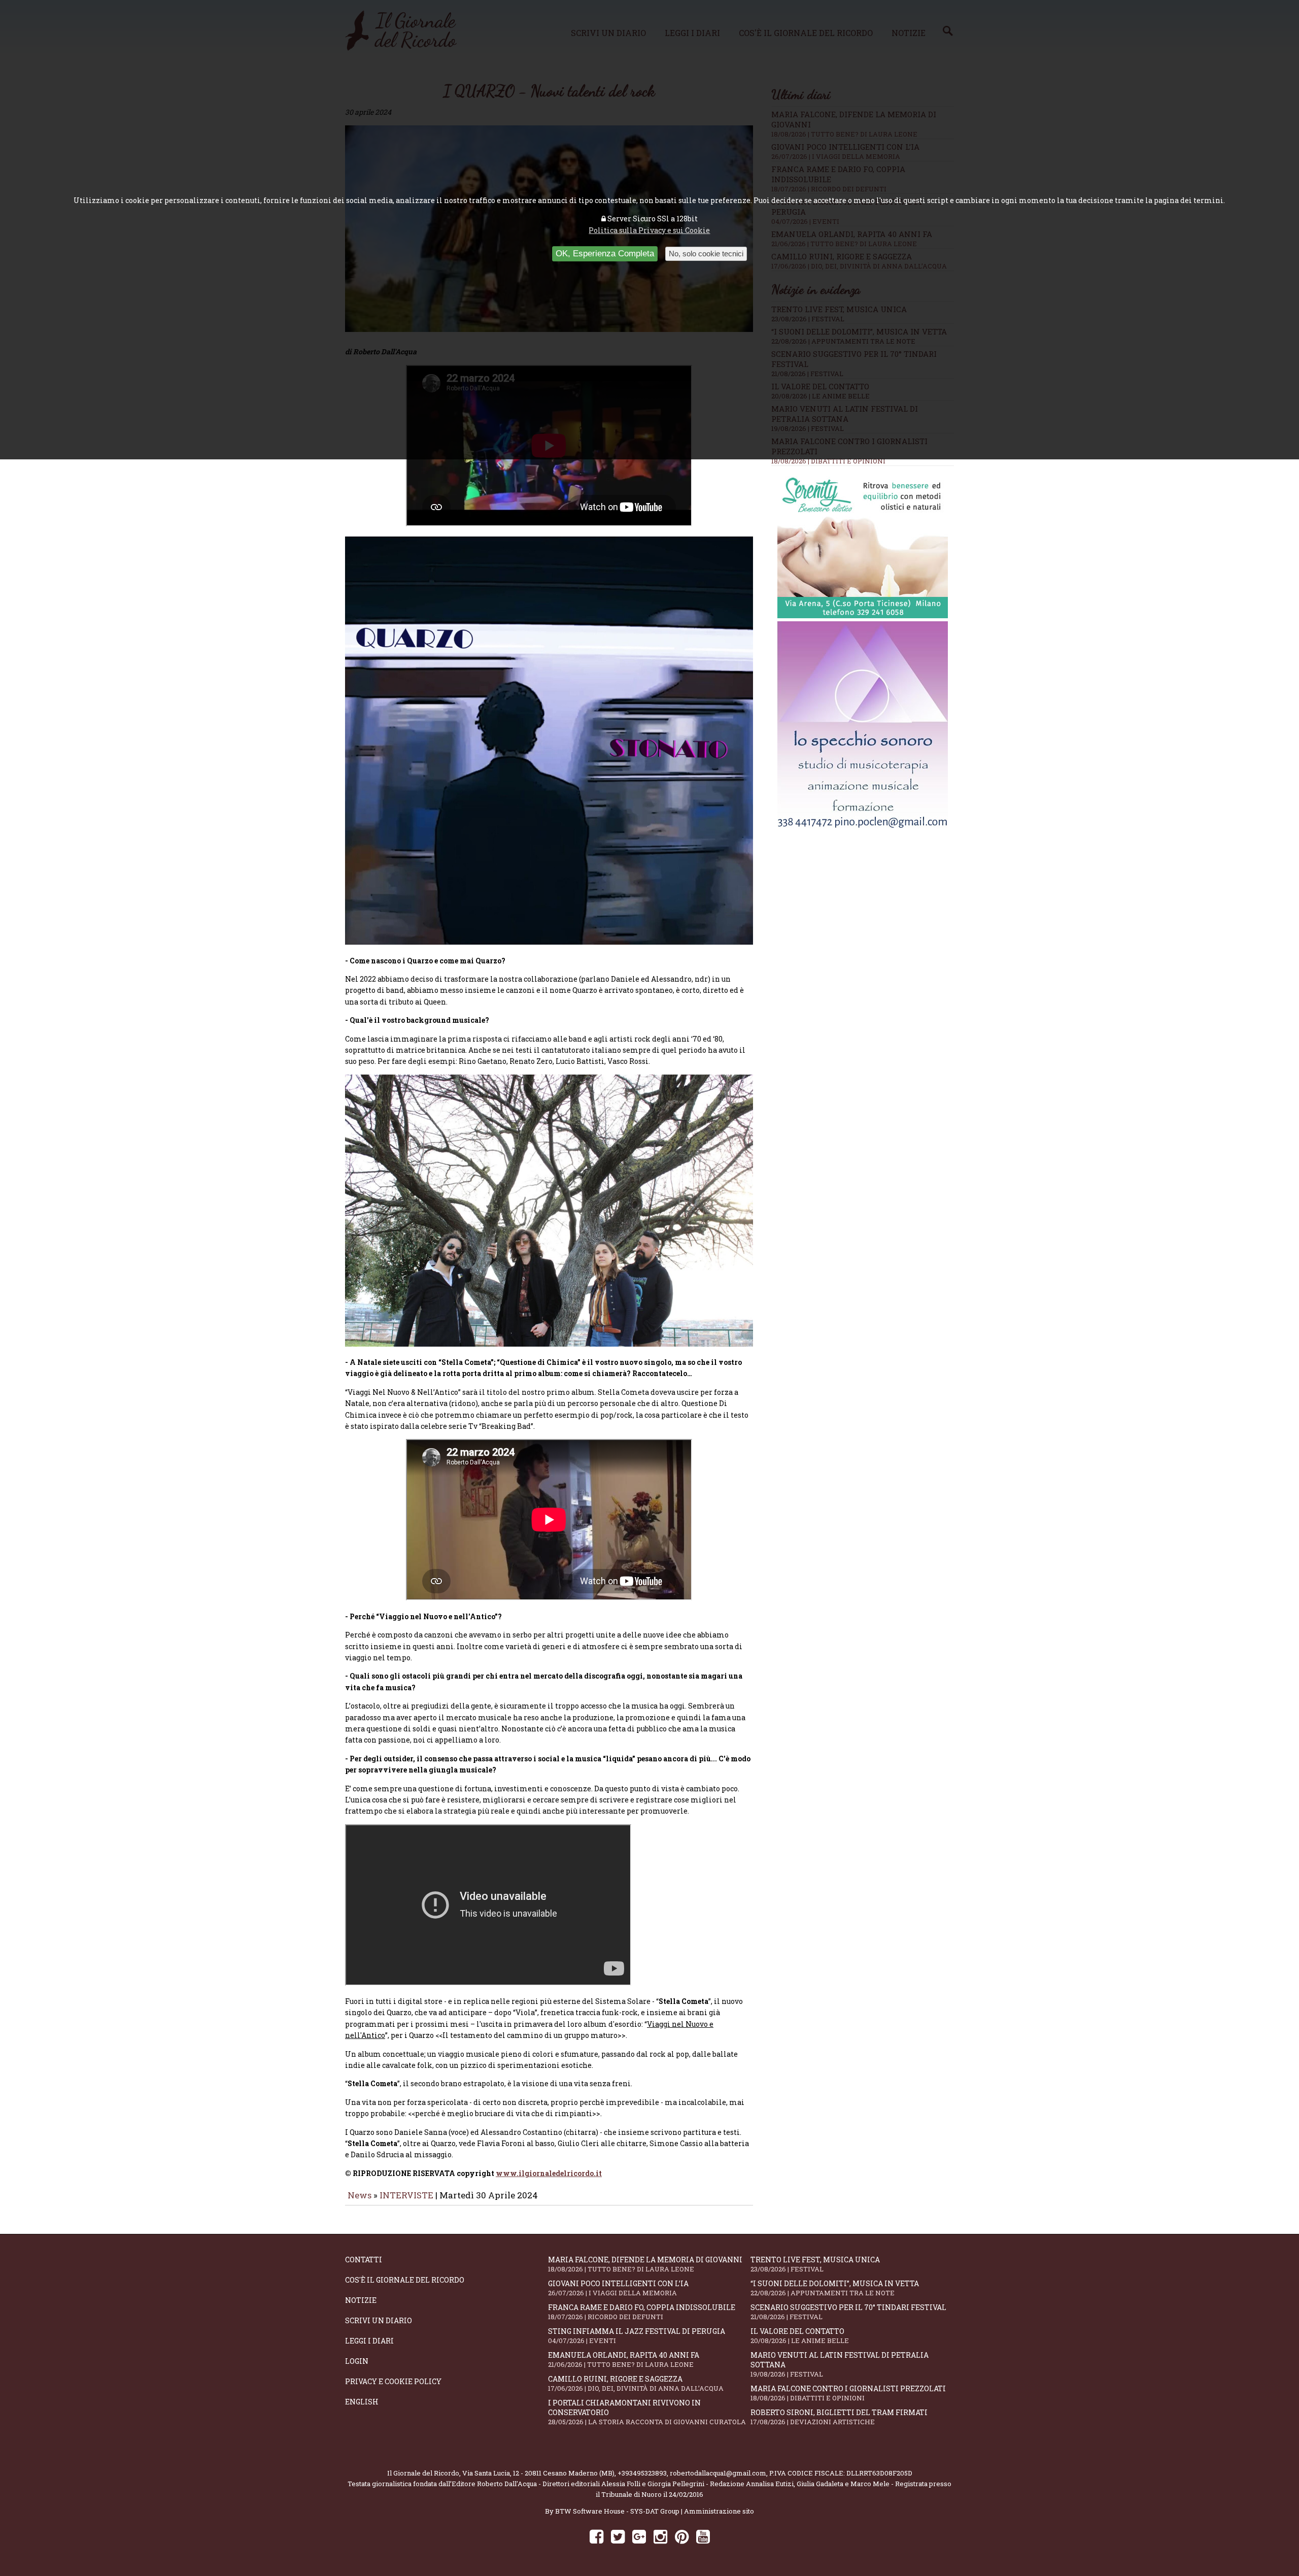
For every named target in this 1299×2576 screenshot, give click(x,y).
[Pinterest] (682, 2536)
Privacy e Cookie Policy (393, 2381)
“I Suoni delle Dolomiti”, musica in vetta (835, 2288)
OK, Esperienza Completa (605, 254)
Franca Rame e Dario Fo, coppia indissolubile (642, 2312)
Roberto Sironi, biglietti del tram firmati (839, 2417)
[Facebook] (596, 2536)
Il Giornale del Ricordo (423, 2473)
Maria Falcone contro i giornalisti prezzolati (848, 2393)
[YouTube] (703, 2536)
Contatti (364, 2260)
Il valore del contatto (800, 2336)
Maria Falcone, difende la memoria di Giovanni (645, 2264)
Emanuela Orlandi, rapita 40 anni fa (624, 2360)
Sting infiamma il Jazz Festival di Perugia (637, 2336)
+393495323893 (642, 2473)
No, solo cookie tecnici (706, 254)
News (360, 2195)
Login (357, 2361)
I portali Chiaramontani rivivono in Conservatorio (647, 2412)
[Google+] (639, 2536)
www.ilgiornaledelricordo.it (549, 2173)
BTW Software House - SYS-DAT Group (617, 2511)
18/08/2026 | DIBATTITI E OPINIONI (828, 461)
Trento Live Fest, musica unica (815, 2264)
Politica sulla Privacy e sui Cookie (649, 230)
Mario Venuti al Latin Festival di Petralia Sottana (840, 2364)
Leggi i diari (369, 2341)
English (362, 2402)
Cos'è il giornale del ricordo (405, 2280)
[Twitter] (618, 2536)
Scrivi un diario (379, 2320)
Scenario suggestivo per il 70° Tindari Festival (848, 2312)
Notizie (361, 2300)
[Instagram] (660, 2536)
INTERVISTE (406, 2195)
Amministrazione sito (719, 2511)
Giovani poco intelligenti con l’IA (618, 2288)
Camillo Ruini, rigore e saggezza (636, 2383)
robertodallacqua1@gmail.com (718, 2473)
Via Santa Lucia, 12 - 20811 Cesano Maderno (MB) (538, 2473)
